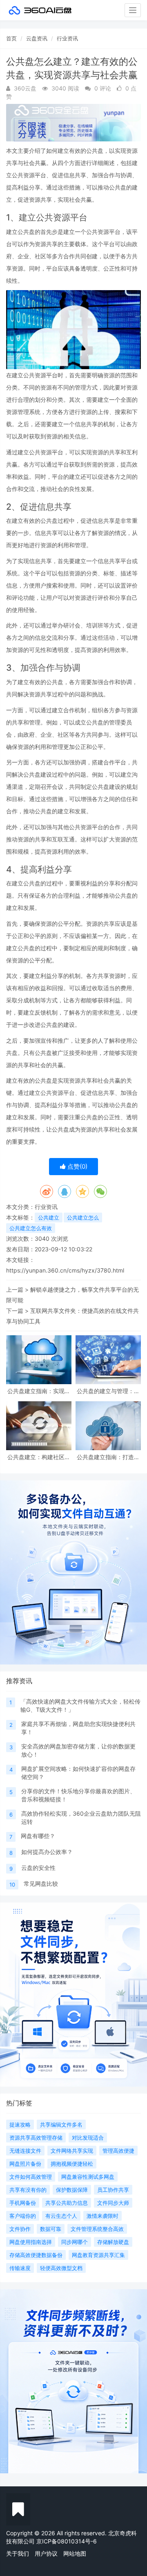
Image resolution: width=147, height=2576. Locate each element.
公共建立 (49, 1218)
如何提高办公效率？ (47, 1852)
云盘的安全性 (38, 1868)
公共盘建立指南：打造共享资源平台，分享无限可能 (108, 1457)
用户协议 (46, 2553)
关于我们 (18, 2553)
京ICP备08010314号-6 (67, 2541)
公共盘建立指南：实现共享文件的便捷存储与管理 (39, 1391)
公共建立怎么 (83, 1218)
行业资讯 (67, 38)
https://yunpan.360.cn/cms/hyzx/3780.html (65, 1270)
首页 (11, 38)
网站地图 (75, 2553)
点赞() (77, 1166)
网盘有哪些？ (38, 1836)
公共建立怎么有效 (31, 1228)
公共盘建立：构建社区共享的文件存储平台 (39, 1457)
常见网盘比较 (41, 1884)
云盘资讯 (37, 38)
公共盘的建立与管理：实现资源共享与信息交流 (108, 1391)
